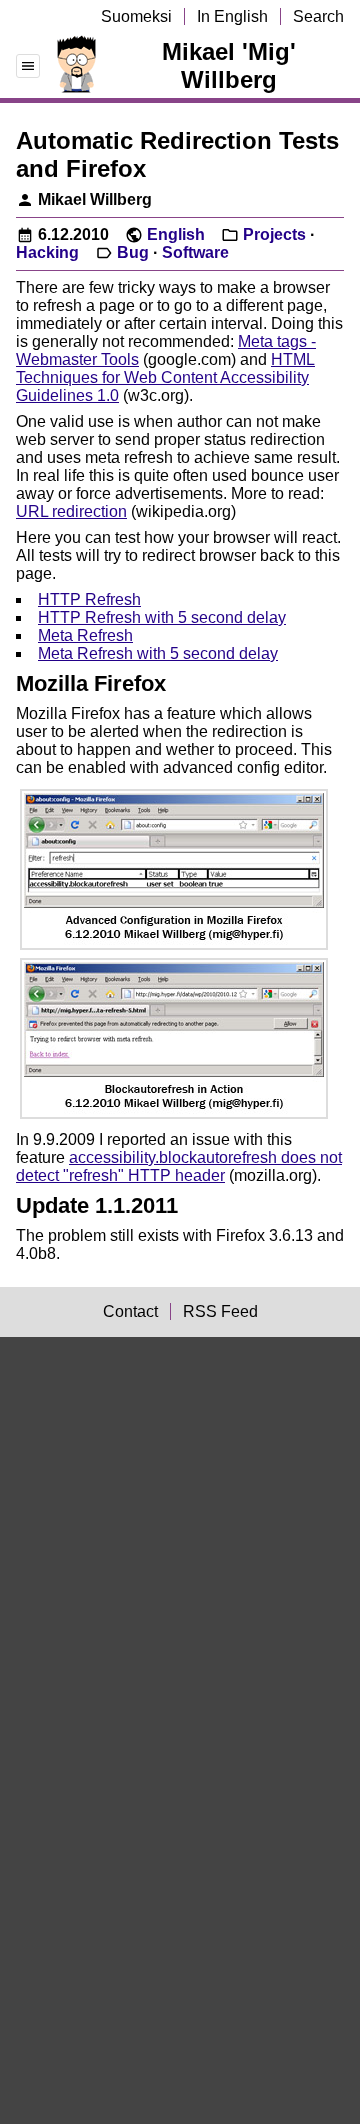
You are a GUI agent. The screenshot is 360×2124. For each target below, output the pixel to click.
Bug (133, 252)
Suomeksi (136, 16)
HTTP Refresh (89, 599)
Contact (130, 1311)
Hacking (47, 252)
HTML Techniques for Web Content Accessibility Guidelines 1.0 (165, 377)
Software (195, 252)
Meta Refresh (85, 635)
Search (318, 16)
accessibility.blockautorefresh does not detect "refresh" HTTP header (179, 1166)
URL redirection (71, 511)
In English (232, 16)
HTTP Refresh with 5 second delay (162, 617)
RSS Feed (220, 1311)
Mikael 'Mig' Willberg (229, 65)
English (176, 234)
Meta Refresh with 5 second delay (158, 653)
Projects (274, 234)
